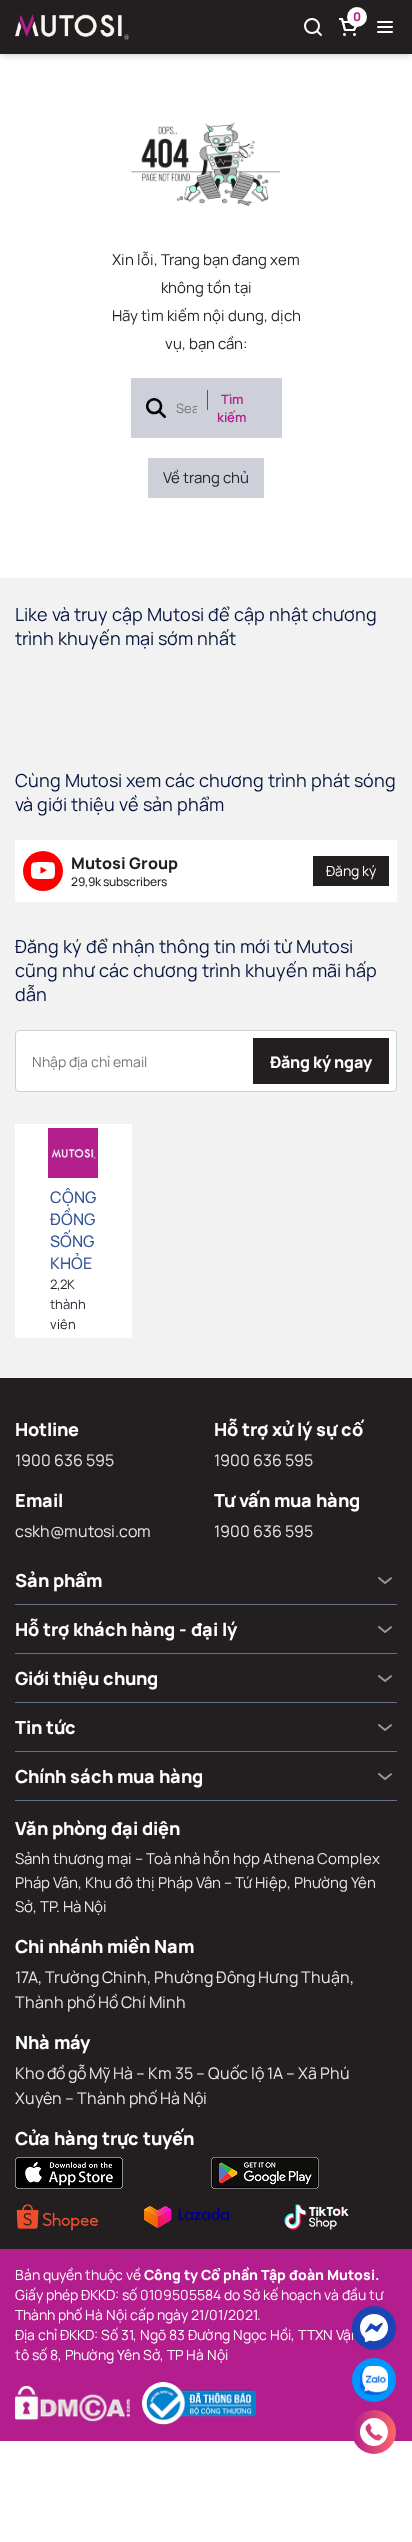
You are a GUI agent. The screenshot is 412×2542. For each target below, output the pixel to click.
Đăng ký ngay (321, 1062)
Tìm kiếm (231, 408)
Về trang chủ (206, 477)
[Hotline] (374, 2432)
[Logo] (72, 27)
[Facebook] (374, 2328)
